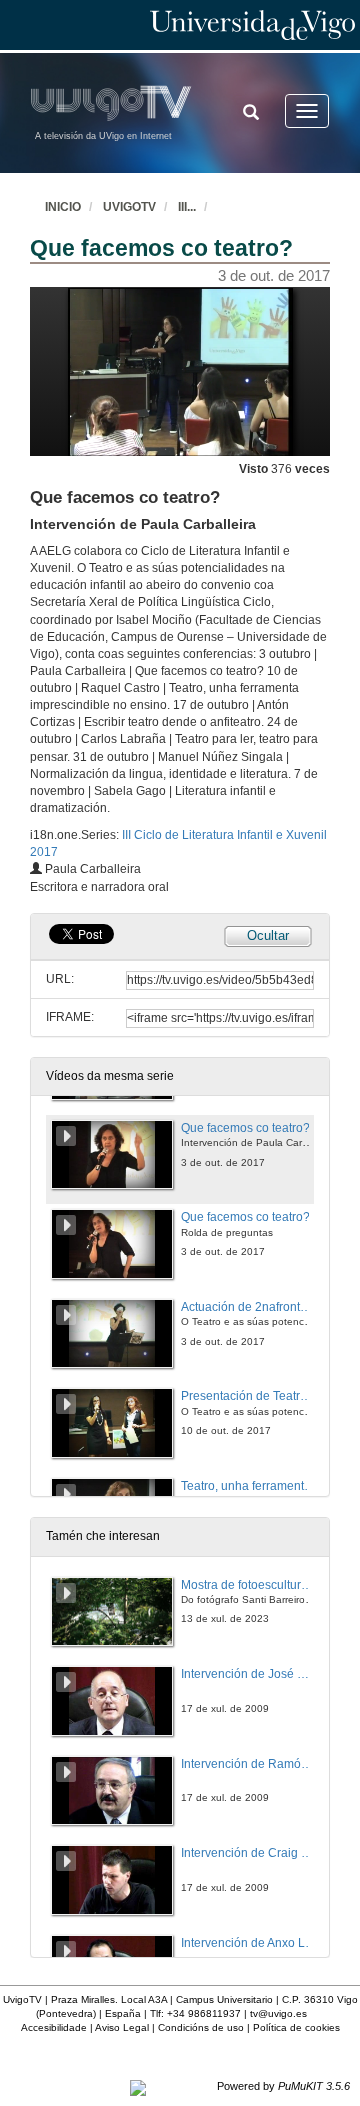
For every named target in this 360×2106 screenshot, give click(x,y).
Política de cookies (296, 2027)
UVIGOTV (129, 207)
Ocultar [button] (268, 935)
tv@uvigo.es (278, 2013)
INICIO (63, 207)
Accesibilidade (54, 2027)
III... (187, 207)
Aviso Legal (122, 2027)
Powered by (283, 2086)
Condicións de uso (201, 2027)
